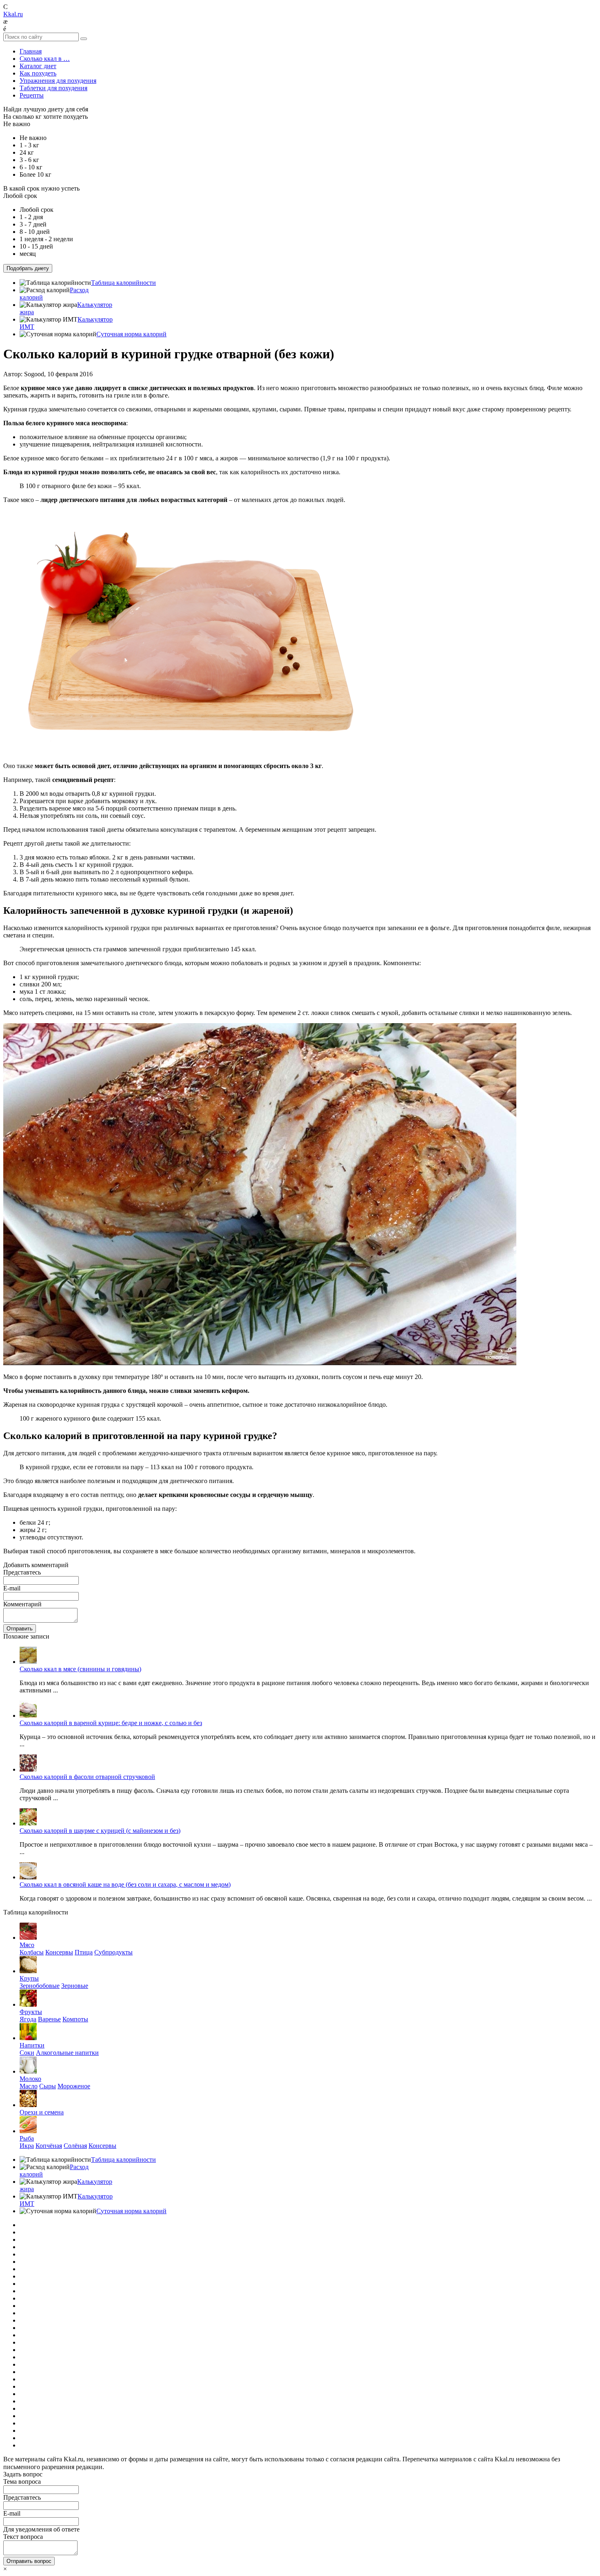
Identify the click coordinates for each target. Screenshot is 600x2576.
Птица (84, 1952)
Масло (29, 2086)
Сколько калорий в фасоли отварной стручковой (87, 1777)
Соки (27, 2053)
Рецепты (32, 95)
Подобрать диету (28, 268)
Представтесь (22, 1572)
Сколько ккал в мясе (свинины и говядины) (80, 1669)
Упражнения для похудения (58, 81)
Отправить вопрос (29, 2561)
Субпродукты (113, 1952)
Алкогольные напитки (67, 2053)
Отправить (20, 1629)
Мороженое (74, 2086)
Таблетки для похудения (53, 88)
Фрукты (31, 2012)
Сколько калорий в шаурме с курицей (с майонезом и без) (100, 1831)
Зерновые (75, 1986)
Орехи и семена (42, 2112)
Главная (31, 51)
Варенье (49, 2019)
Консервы (59, 1952)
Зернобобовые (40, 1986)
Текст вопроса (23, 2537)
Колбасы (32, 1952)
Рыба (27, 2138)
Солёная (75, 2146)
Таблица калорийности (123, 283)
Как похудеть (38, 73)
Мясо (27, 1945)
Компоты (75, 2019)
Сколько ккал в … (45, 59)
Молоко (30, 2079)
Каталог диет (38, 66)
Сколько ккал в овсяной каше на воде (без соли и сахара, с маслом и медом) (125, 1884)
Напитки (32, 2045)
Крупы (29, 1978)
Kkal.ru (13, 14)
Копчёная (49, 2146)
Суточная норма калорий (131, 334)
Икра (27, 2146)
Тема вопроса (22, 2482)
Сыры (48, 2086)
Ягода (28, 2019)
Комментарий (22, 1604)
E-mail (12, 1588)
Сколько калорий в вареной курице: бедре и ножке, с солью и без (111, 1723)
